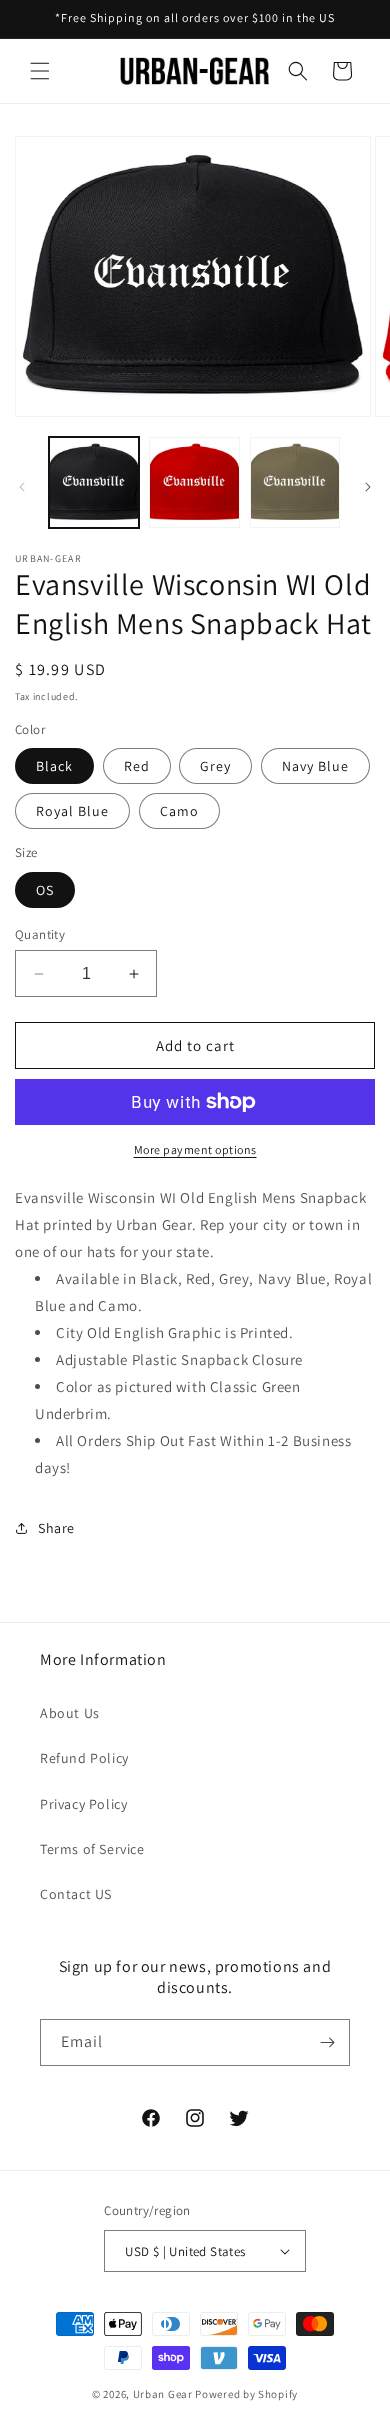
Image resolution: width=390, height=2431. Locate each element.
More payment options (195, 1149)
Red (137, 766)
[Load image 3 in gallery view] (295, 482)
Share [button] (56, 1528)
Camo (179, 811)
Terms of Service (92, 1849)
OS (45, 890)
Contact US (76, 1894)
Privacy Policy (83, 1804)
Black (54, 766)
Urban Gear (163, 2394)
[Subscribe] (327, 2042)
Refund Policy (84, 1758)
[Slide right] (368, 487)
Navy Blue (315, 766)
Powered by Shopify (246, 2394)
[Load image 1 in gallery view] (94, 482)
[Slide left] (22, 487)
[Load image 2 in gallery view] (194, 482)
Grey (215, 766)
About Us (70, 1713)
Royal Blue (72, 811)
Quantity (40, 934)
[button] (40, 71)
